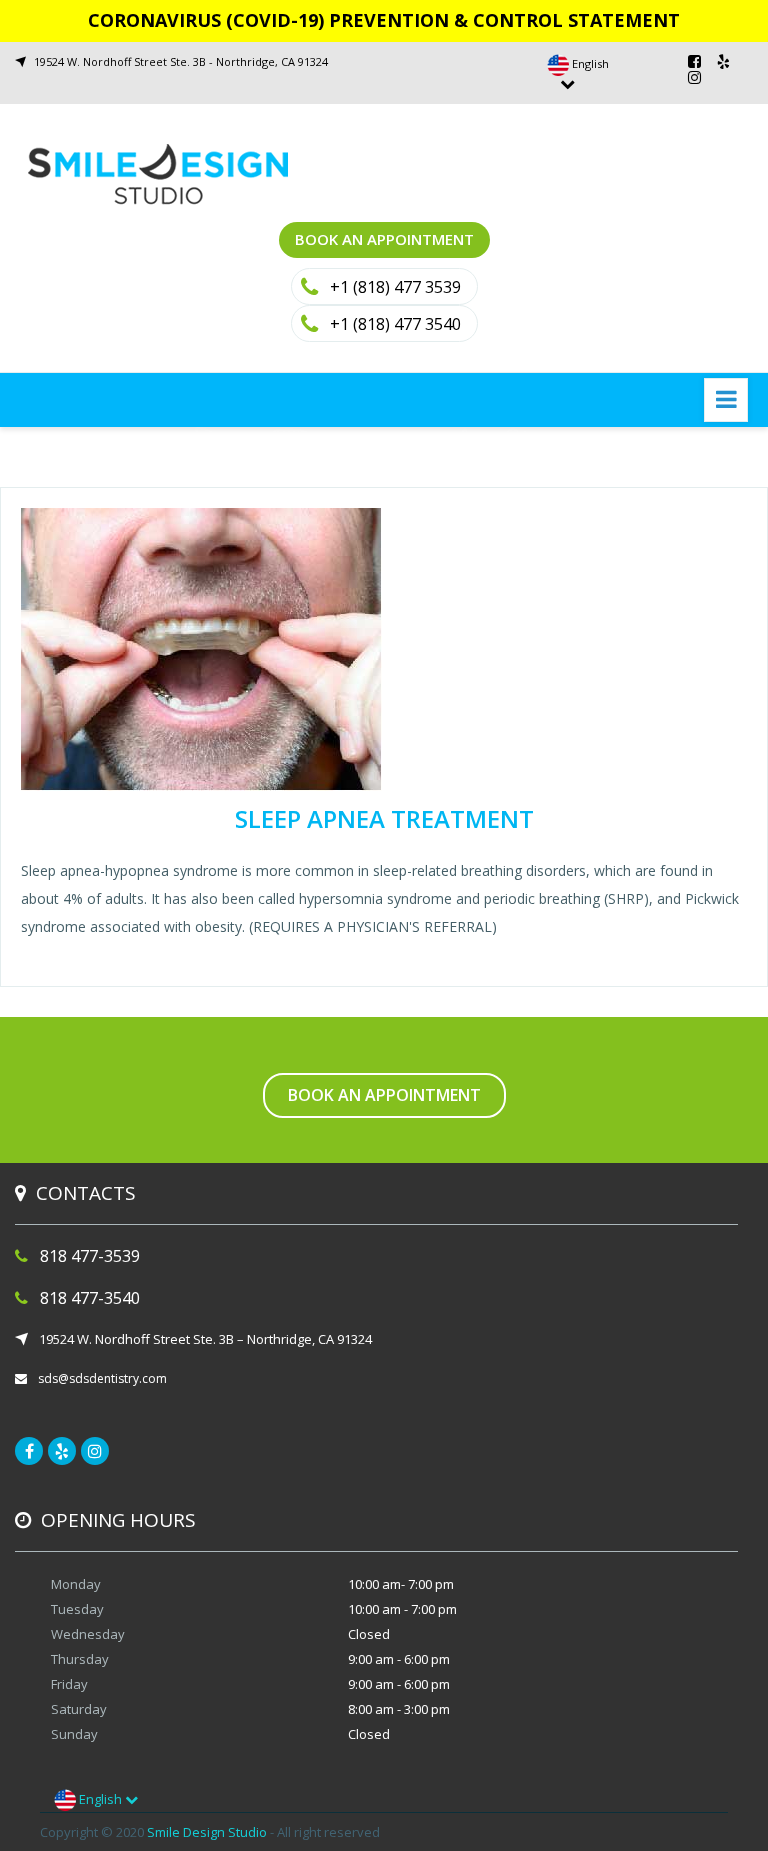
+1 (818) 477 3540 (395, 324)
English (100, 1799)
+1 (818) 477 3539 (395, 287)
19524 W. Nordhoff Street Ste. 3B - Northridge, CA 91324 (181, 61)
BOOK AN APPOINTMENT (384, 239)
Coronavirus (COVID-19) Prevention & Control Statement (384, 20)
